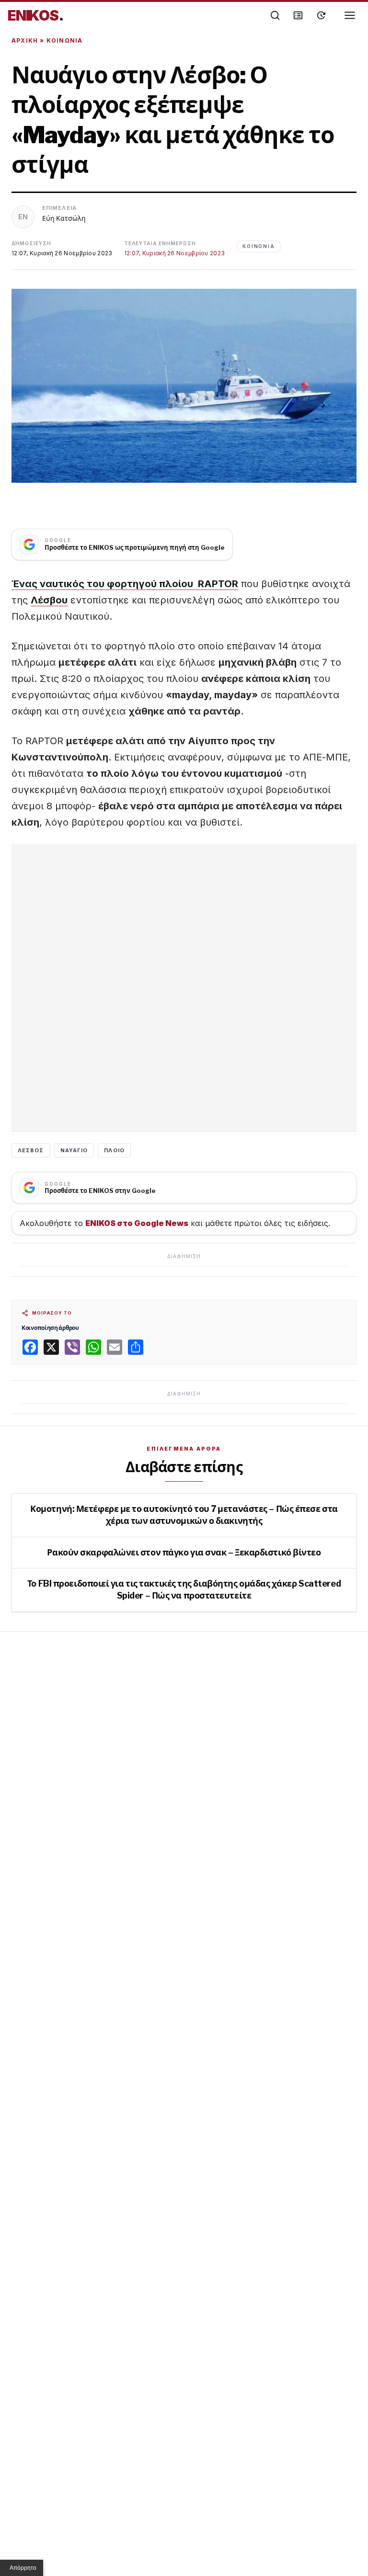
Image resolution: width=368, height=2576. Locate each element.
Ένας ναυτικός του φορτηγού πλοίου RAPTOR (125, 584)
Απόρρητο (23, 2568)
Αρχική (25, 40)
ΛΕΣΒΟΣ (31, 1150)
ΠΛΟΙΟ (114, 1150)
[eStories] (321, 15)
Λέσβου (49, 600)
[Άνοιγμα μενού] (350, 15)
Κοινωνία (65, 40)
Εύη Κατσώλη (64, 218)
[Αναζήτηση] (275, 15)
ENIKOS (36, 15)
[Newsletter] (298, 15)
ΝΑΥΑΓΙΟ (74, 1150)
